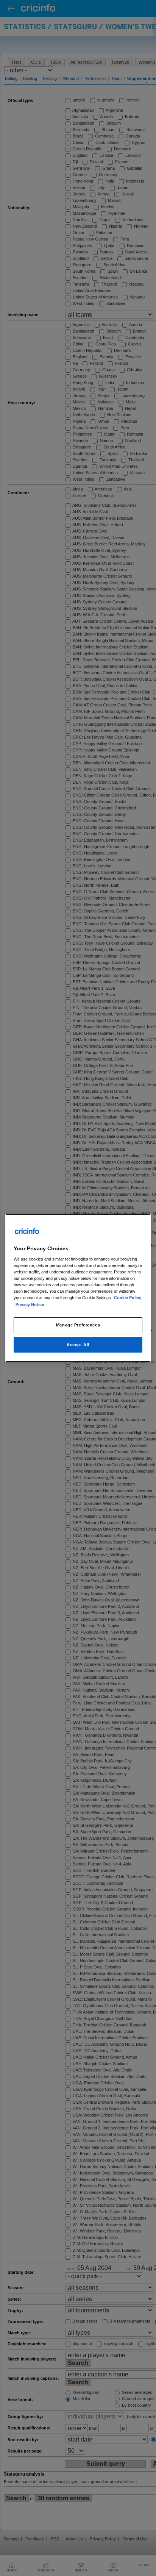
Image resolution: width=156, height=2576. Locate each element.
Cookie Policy (128, 1298)
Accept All (78, 1345)
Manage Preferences (78, 1325)
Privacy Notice (30, 1304)
